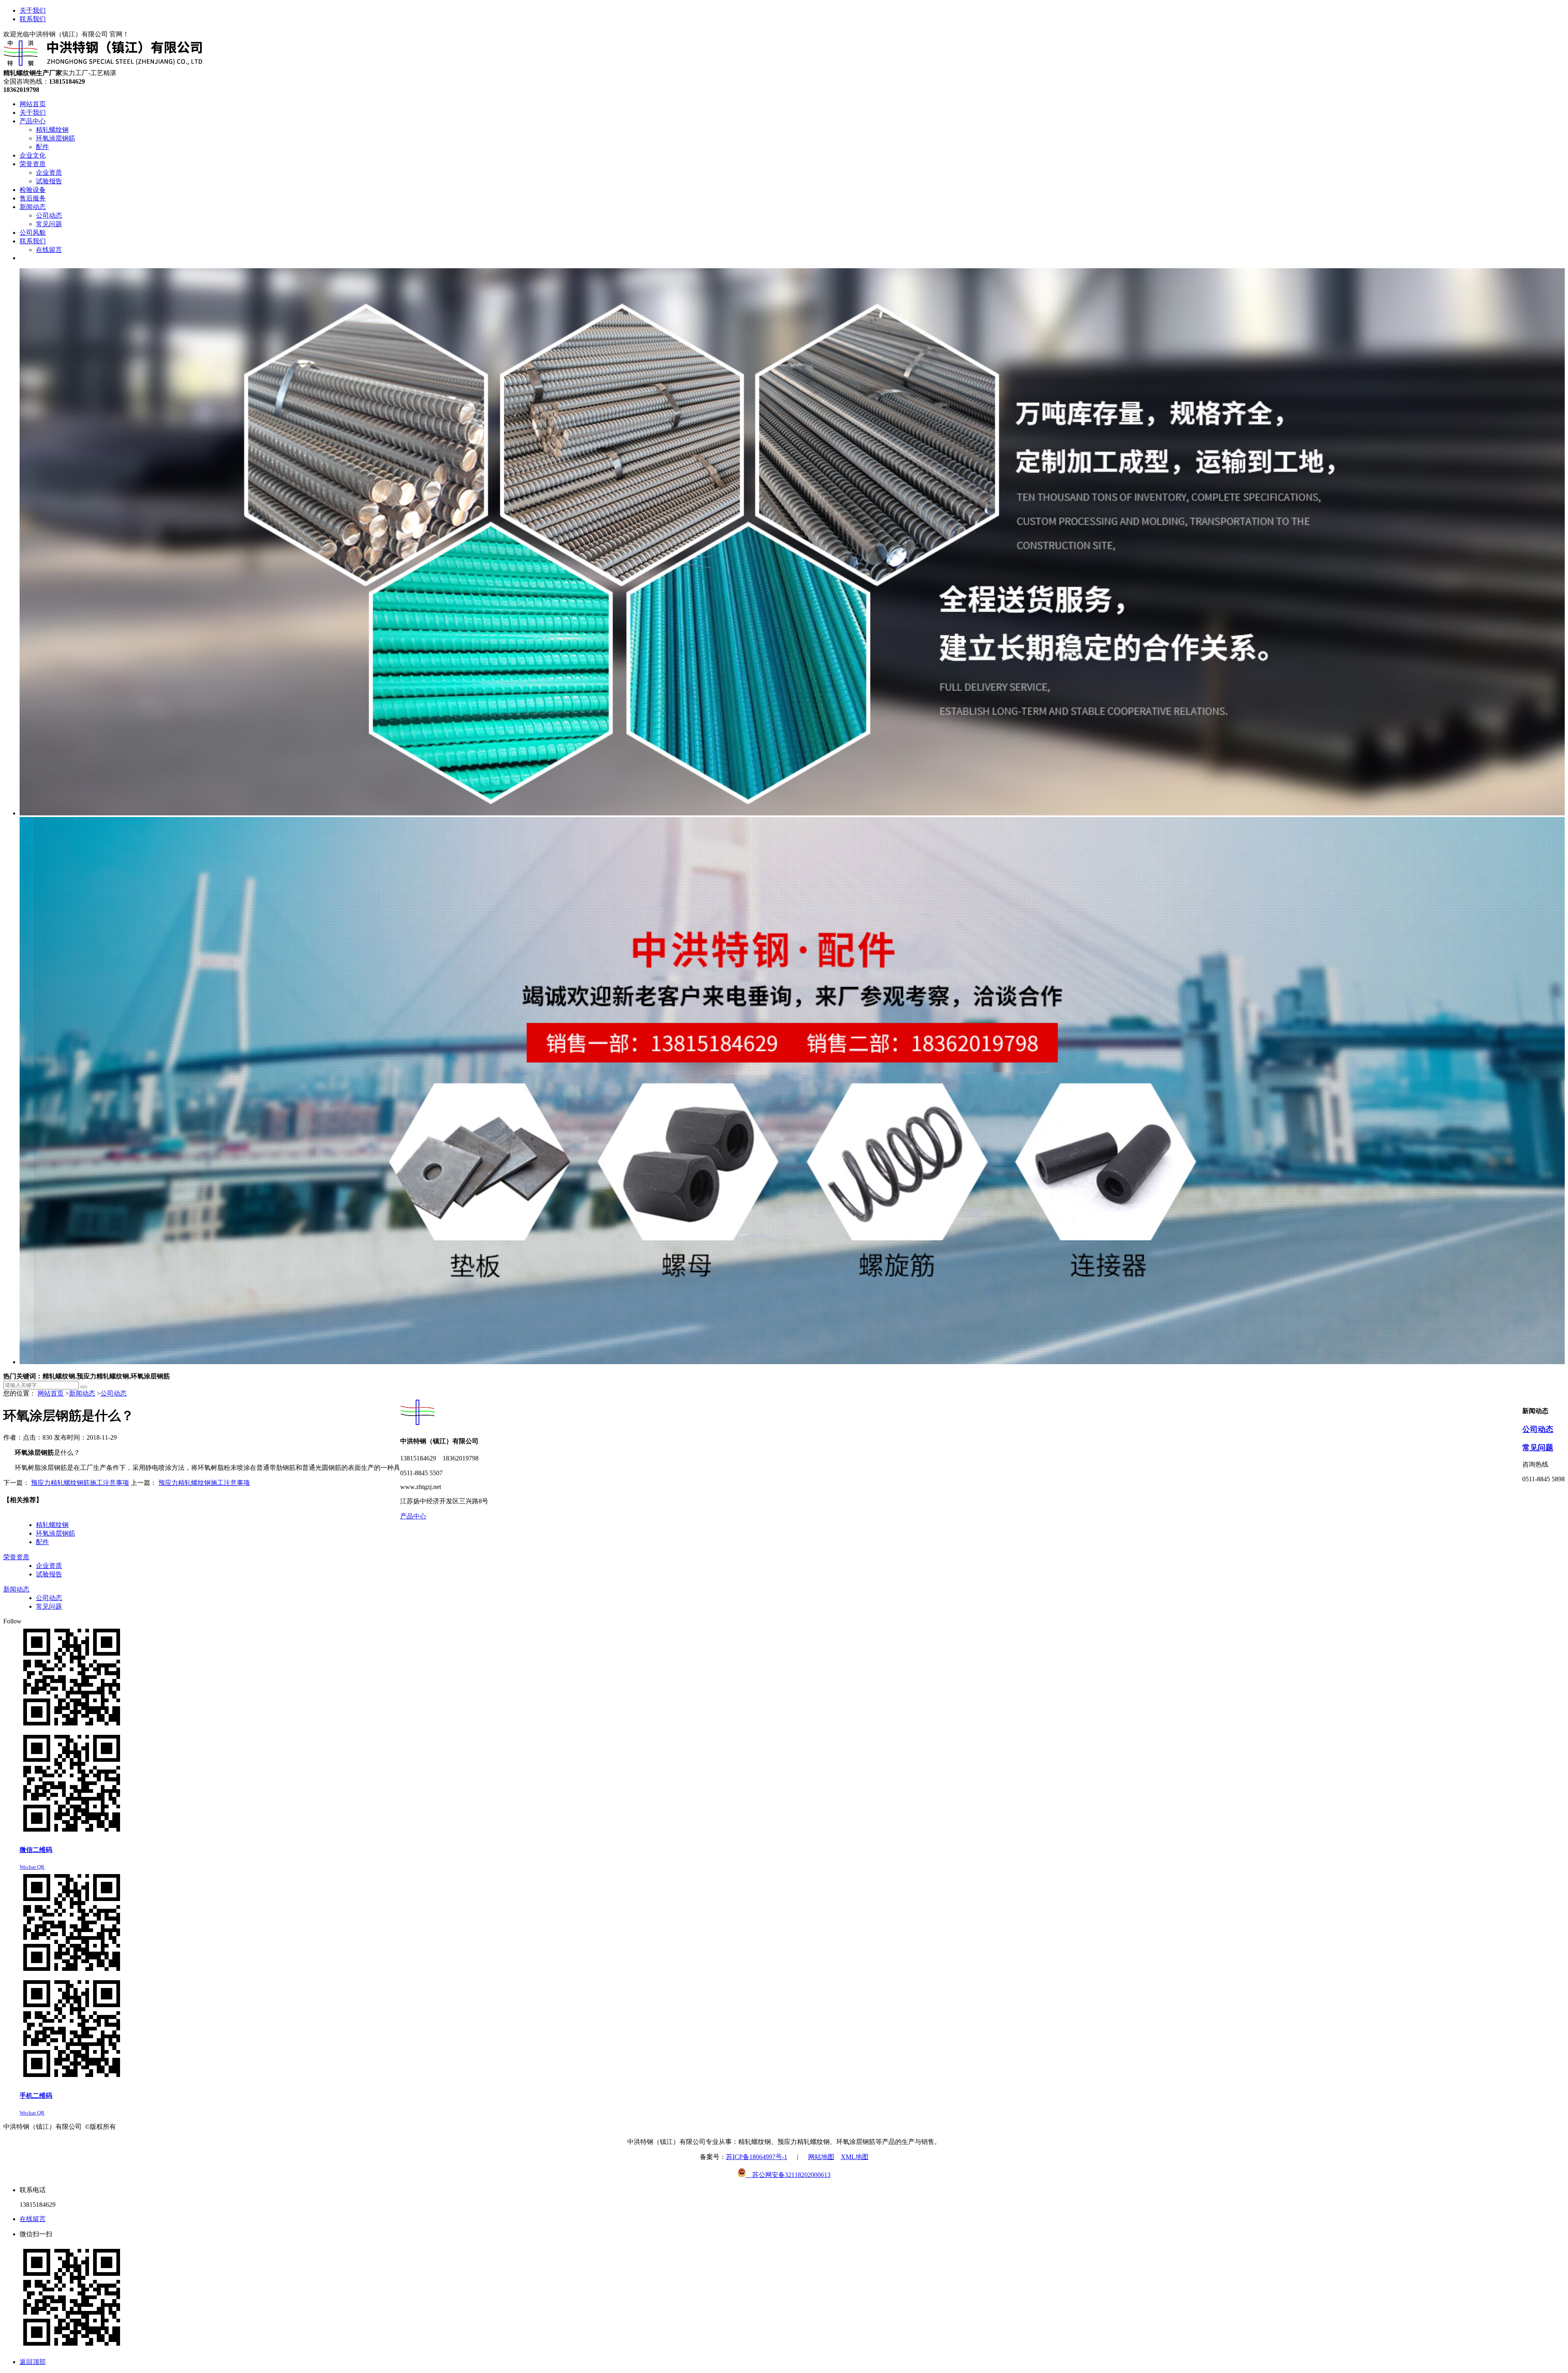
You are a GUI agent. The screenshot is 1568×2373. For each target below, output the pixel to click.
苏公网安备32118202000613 (788, 2175)
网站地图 (821, 2157)
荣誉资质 (16, 1557)
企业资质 (49, 1566)
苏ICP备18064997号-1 (757, 2157)
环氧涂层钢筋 (56, 1533)
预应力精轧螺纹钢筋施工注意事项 (80, 1483)
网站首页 (51, 1393)
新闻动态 (82, 1393)
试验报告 (49, 1574)
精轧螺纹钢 (52, 1525)
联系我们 (33, 19)
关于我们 (33, 10)
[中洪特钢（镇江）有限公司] (103, 65)
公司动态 (114, 1393)
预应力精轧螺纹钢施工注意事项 (204, 1483)
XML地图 (855, 2157)
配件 (42, 1542)
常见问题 (1538, 1448)
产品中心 (413, 1516)
